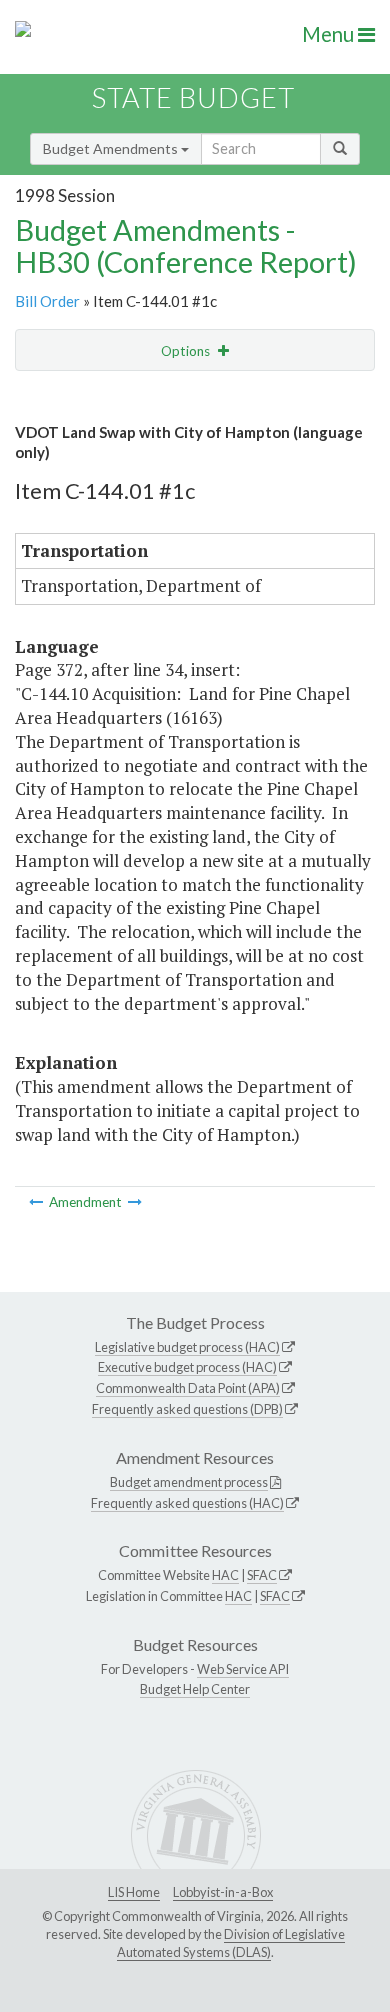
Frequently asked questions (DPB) (187, 1409)
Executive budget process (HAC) (187, 1367)
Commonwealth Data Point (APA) (188, 1388)
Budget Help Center (195, 1689)
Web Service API (243, 1669)
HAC (225, 1575)
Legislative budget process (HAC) (187, 1347)
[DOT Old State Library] (135, 1202)
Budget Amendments (112, 148)
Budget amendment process (189, 1482)
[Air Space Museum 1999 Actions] (37, 1202)
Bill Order (47, 301)
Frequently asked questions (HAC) (187, 1503)
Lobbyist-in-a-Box (223, 1892)
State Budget (193, 97)
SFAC (262, 1575)
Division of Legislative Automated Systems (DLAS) (231, 1943)
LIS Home (134, 1892)
